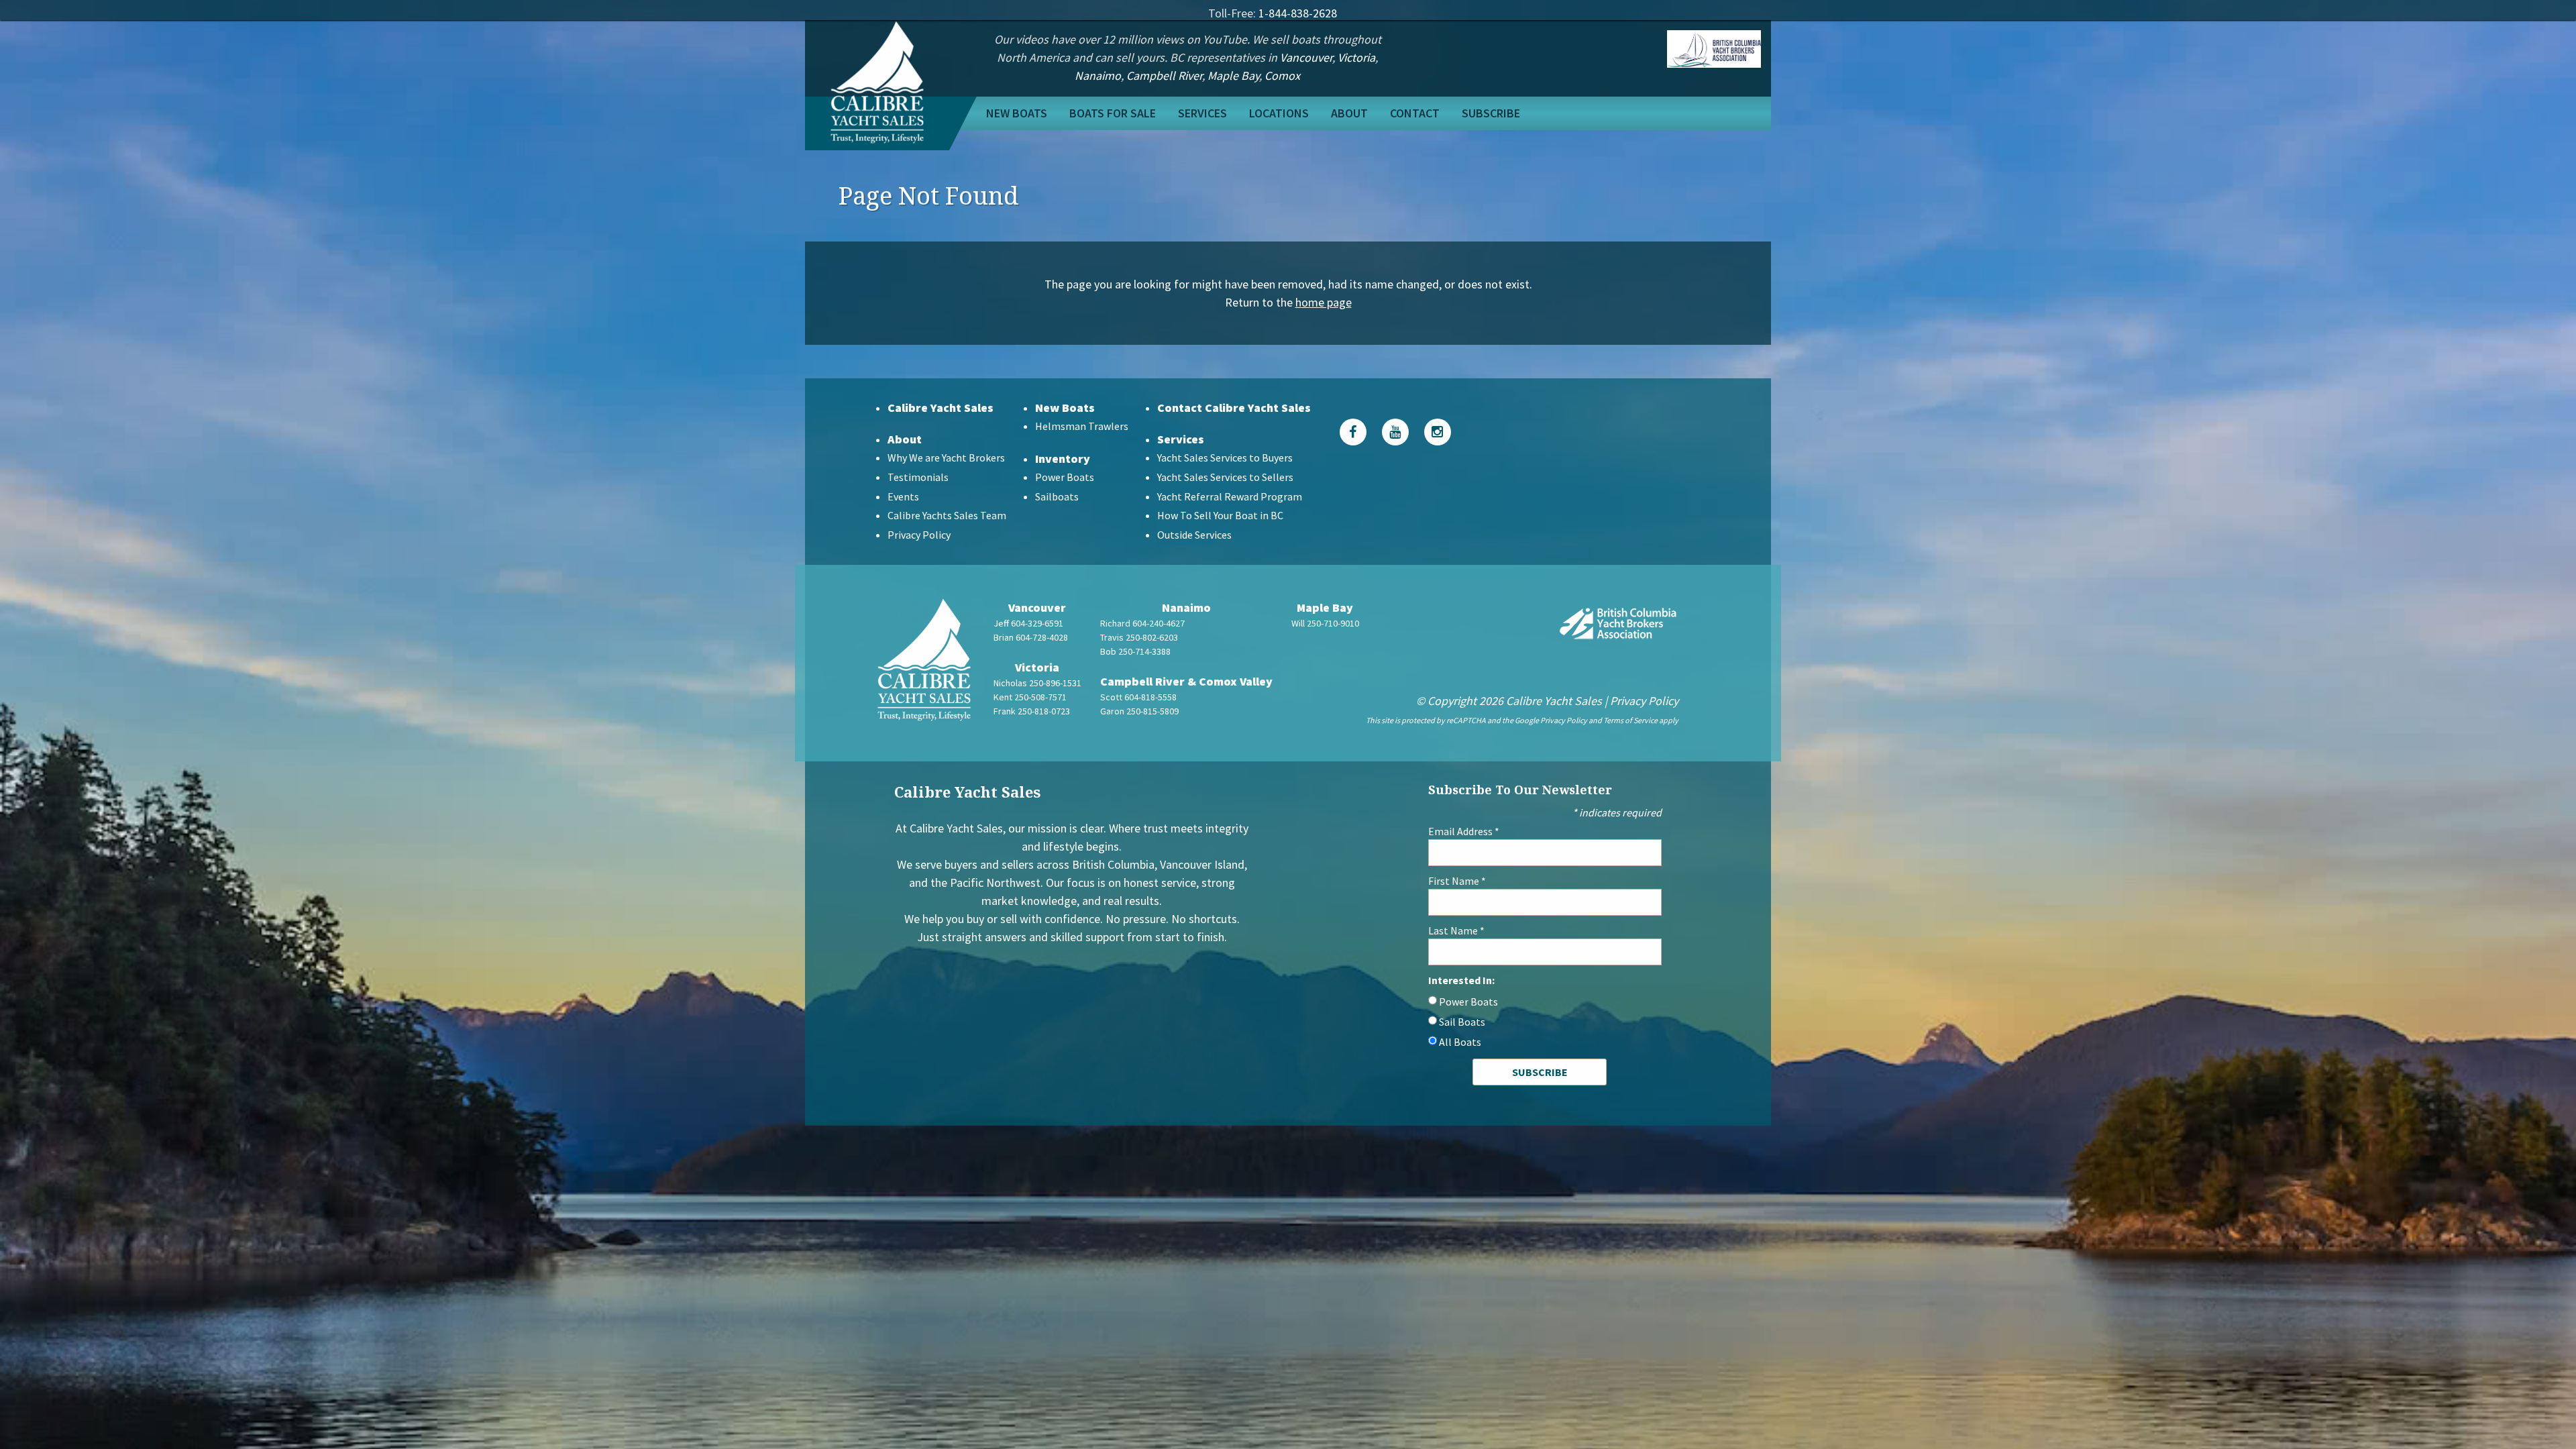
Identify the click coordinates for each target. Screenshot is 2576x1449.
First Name (1457, 881)
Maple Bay (1233, 75)
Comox (1282, 75)
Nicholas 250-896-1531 (1037, 683)
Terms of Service (1630, 720)
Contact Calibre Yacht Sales (1234, 408)
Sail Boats (1462, 1022)
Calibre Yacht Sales (941, 408)
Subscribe (1491, 113)
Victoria (1356, 57)
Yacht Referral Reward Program (1230, 496)
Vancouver (1306, 57)
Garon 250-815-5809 (1139, 711)
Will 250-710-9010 (1325, 623)
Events (903, 496)
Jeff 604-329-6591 (1028, 623)
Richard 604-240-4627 (1142, 623)
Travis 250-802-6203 (1139, 637)
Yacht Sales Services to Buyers (1225, 458)
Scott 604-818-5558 (1138, 697)
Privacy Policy (919, 535)
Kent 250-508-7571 (1030, 697)
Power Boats (1065, 477)
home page (1324, 302)
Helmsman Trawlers (1082, 426)
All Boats (1460, 1042)
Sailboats (1057, 496)
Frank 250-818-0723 (1032, 711)
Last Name (1456, 930)
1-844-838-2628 (1298, 13)
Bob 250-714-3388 (1135, 651)
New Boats (1017, 113)
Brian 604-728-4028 (1031, 637)
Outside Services (1194, 535)
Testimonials (918, 477)
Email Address (1464, 831)
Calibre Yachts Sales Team (947, 515)
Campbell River (1164, 75)
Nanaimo (1098, 75)
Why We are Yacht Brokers (946, 458)
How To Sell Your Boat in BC (1220, 515)
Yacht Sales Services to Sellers (1225, 477)
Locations (1279, 113)
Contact (1415, 113)
